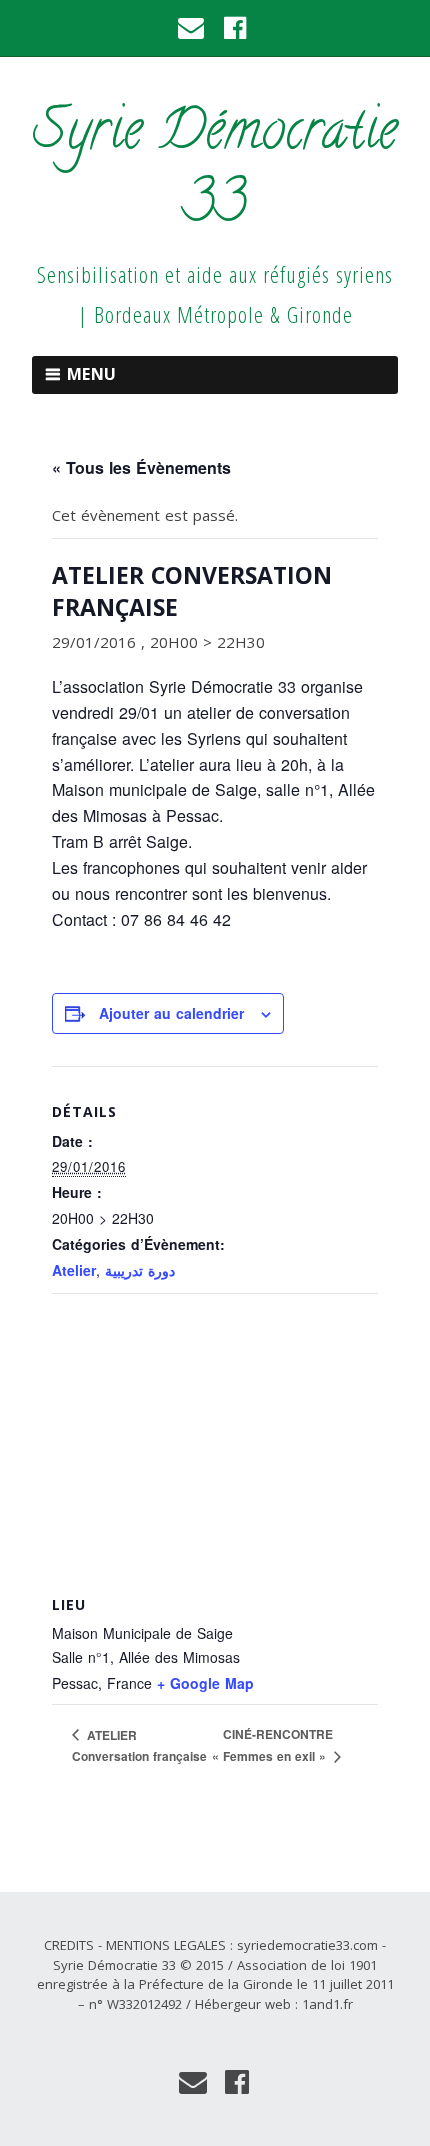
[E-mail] (192, 28)
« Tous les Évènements (141, 467)
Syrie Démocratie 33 (215, 172)
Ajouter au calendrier (171, 1013)
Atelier (74, 1270)
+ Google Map (205, 1683)
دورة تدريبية (140, 1270)
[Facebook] (235, 28)
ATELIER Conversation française (139, 1746)
